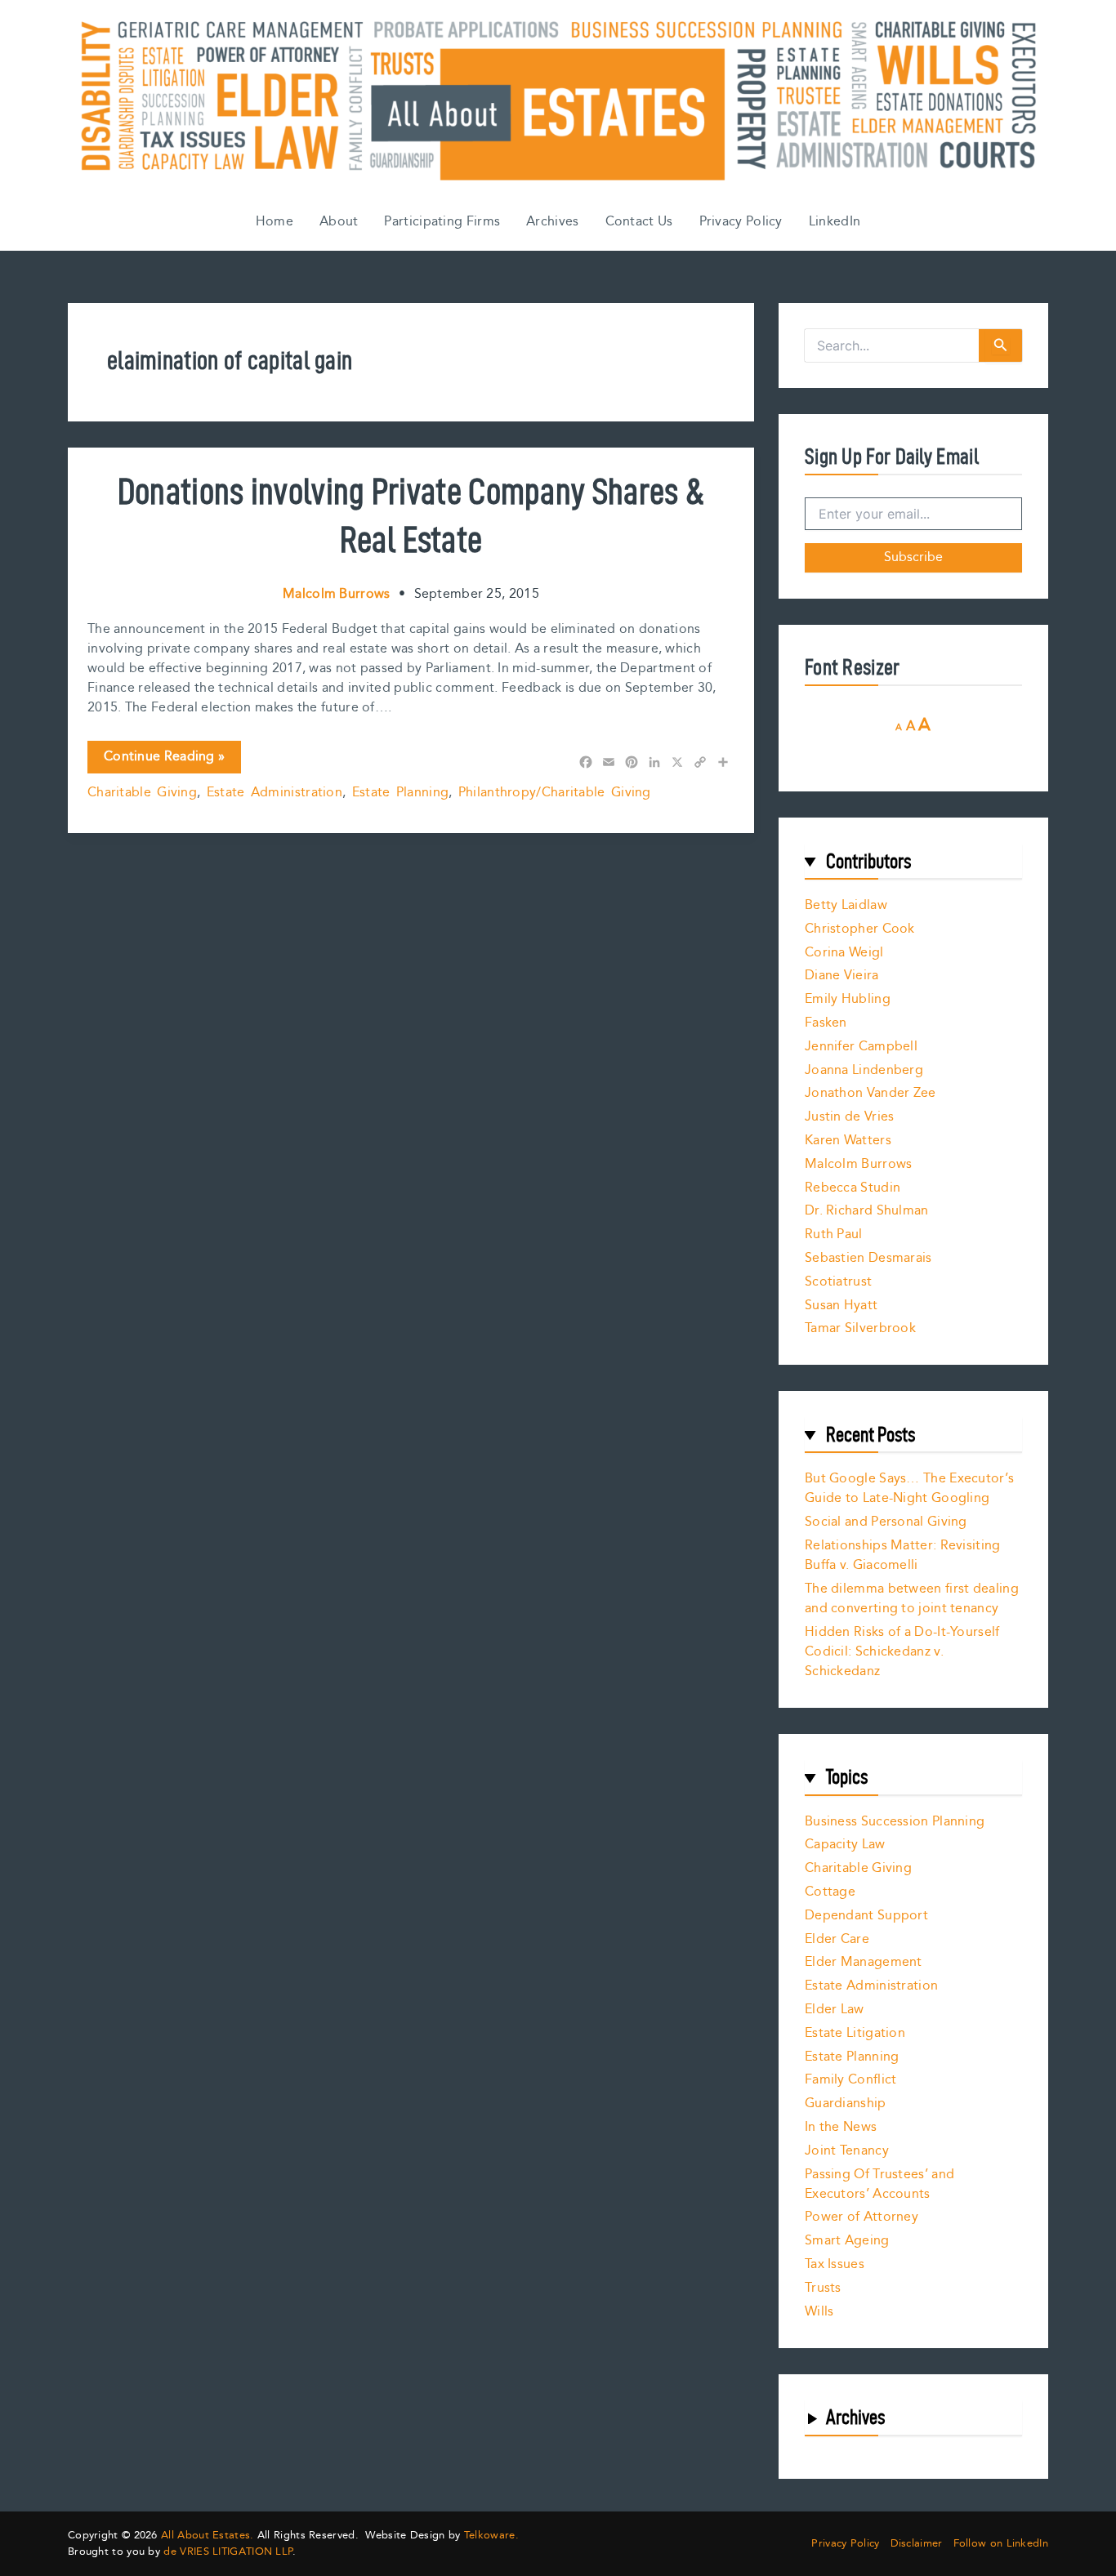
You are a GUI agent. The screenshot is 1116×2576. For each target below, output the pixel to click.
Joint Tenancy (847, 2151)
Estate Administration (275, 793)
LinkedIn (835, 222)
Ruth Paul (834, 1235)
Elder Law (835, 2010)
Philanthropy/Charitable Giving (555, 793)
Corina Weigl (844, 953)
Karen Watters (848, 1141)
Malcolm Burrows (859, 1164)
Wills (819, 2312)
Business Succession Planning (895, 1822)
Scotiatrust (838, 1282)
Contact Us (639, 222)
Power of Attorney (862, 2217)
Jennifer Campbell (861, 1047)
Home (275, 222)
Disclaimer (917, 2544)
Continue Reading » (164, 760)
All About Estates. (207, 2535)
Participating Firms (442, 222)
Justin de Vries (850, 1117)
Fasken (826, 1023)
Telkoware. (491, 2535)
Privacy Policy (741, 222)
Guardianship (846, 2104)
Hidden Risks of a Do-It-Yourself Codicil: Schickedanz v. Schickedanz (902, 1652)
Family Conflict (851, 2080)
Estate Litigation (855, 2033)
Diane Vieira (842, 976)
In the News (841, 2127)
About (339, 222)
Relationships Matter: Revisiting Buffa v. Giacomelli (903, 1555)
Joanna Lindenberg (864, 1070)
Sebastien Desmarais (868, 1258)
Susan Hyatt (841, 1306)
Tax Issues (835, 2264)
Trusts (823, 2288)
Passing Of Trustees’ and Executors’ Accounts (879, 2184)
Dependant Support (866, 1916)
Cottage (830, 1892)
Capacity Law (845, 1845)
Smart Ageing (847, 2241)
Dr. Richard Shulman (867, 1211)
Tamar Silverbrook (860, 1328)
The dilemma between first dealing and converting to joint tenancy (912, 1599)
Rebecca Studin (853, 1188)
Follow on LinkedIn (1001, 2544)
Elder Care (837, 1939)
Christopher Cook (860, 929)
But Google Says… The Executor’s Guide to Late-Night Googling (909, 1489)
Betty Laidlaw (846, 905)
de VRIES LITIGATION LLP (228, 2551)
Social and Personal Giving (886, 1522)
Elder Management (864, 1962)
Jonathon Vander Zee (870, 1093)
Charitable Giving (142, 793)
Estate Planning (401, 793)
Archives (552, 222)
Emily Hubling (848, 999)
